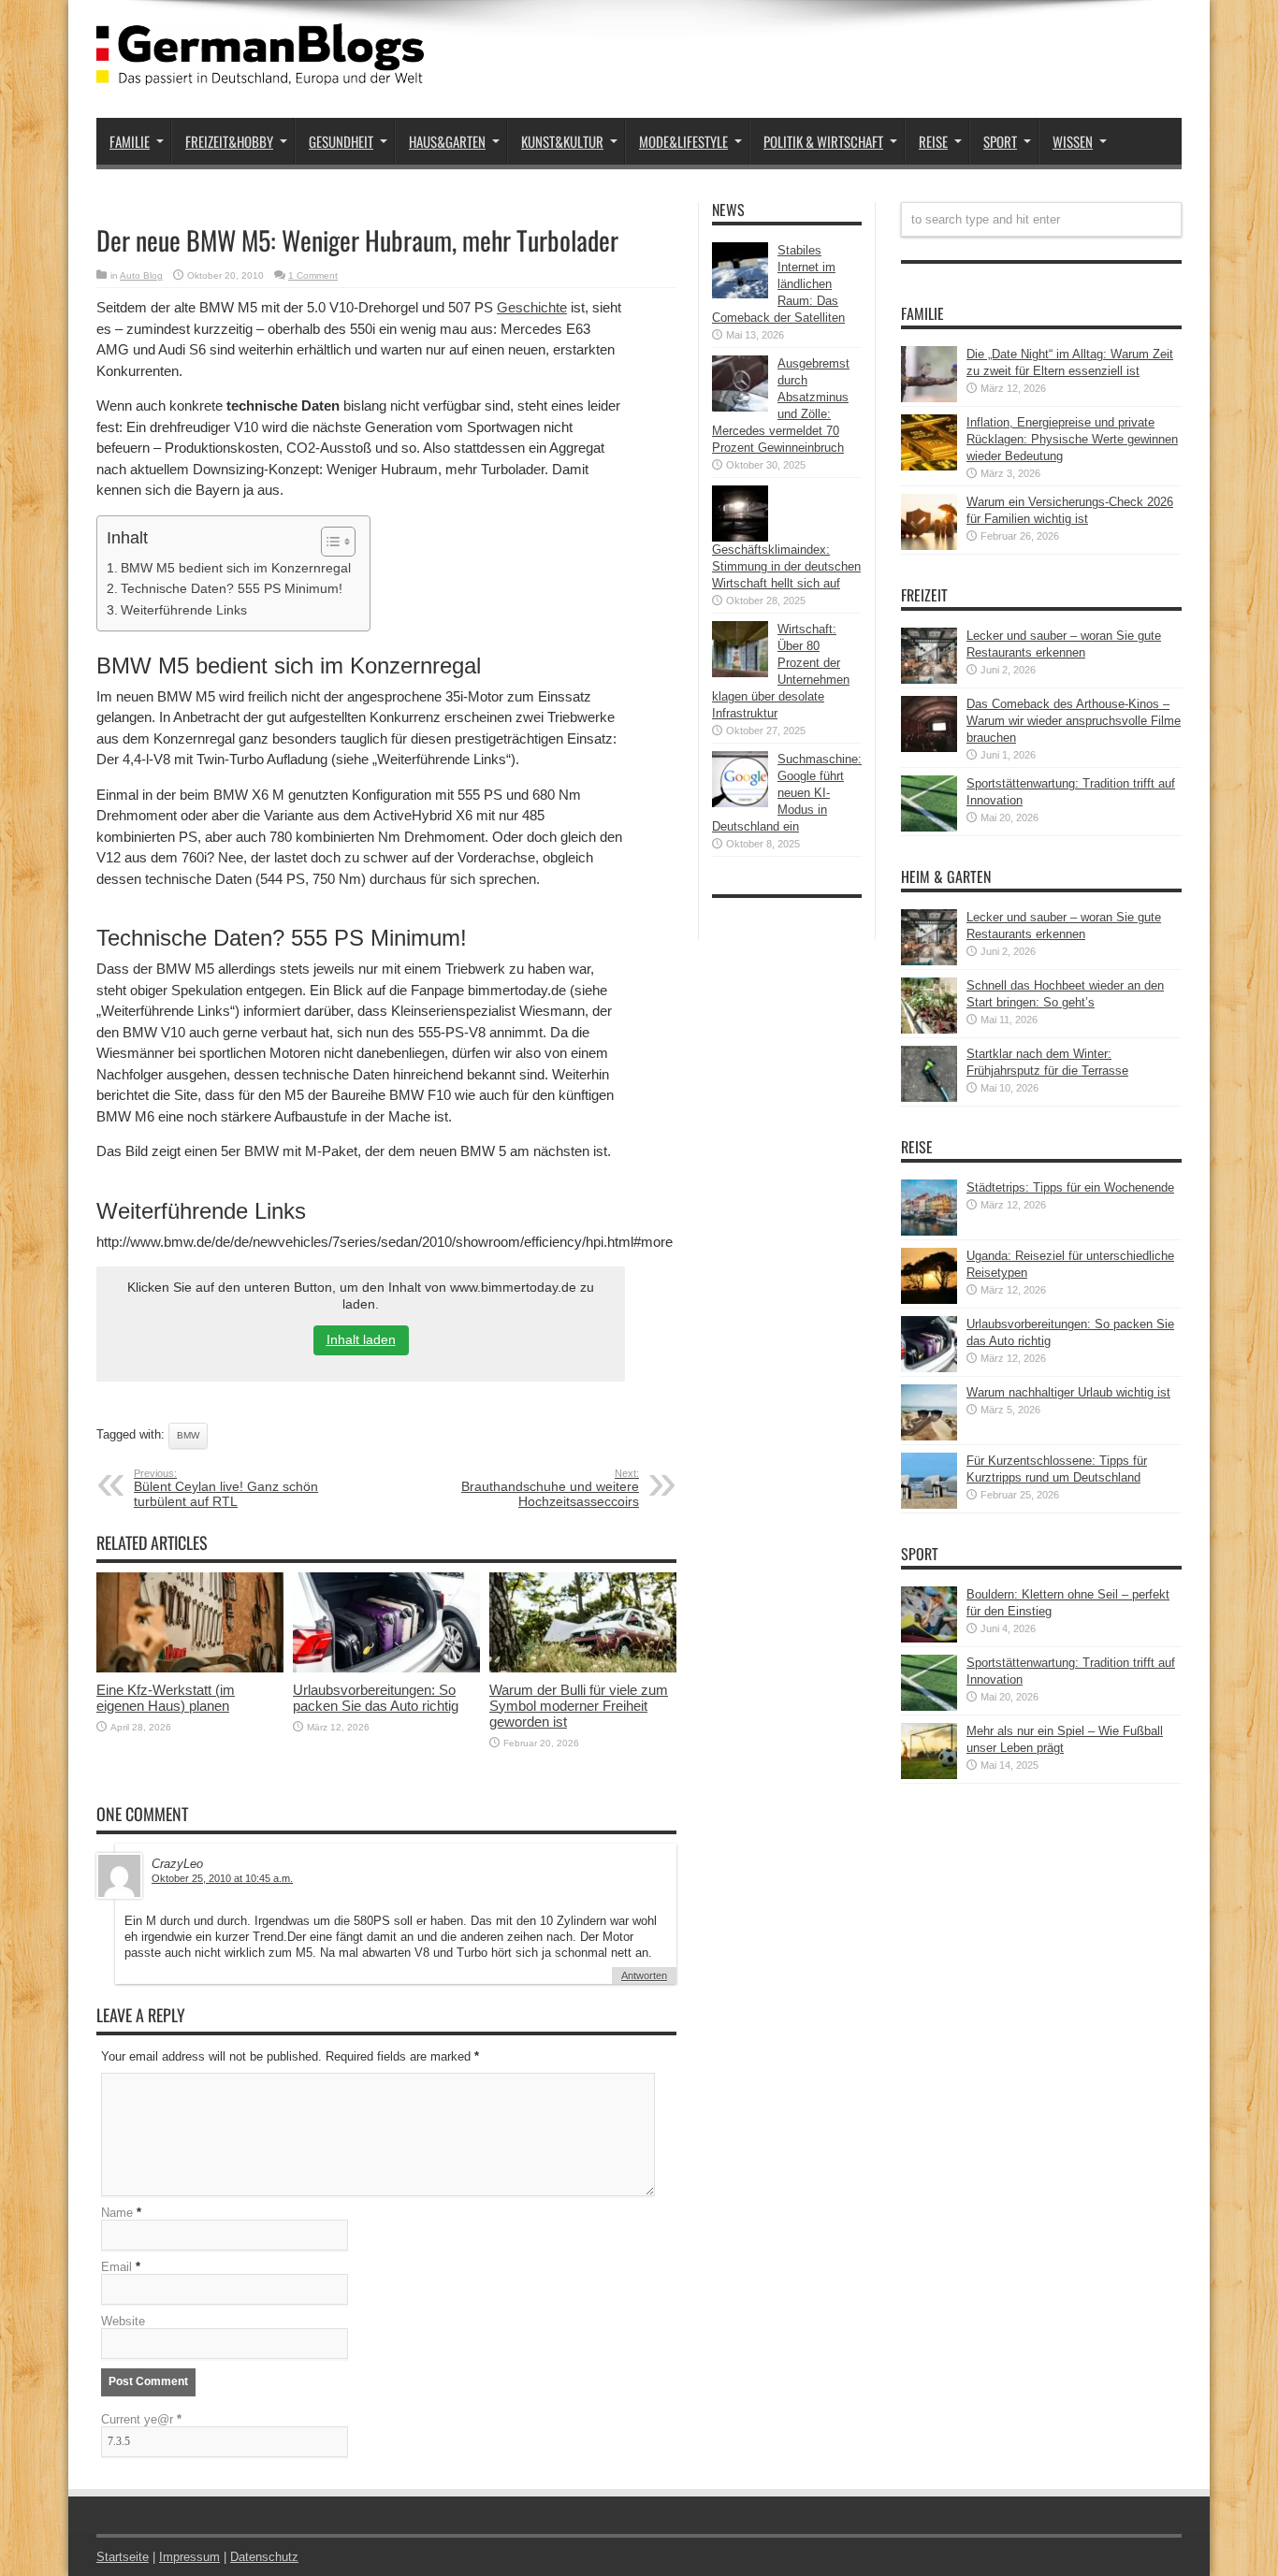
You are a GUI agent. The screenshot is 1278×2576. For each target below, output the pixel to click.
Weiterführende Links (184, 610)
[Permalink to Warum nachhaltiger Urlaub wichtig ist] (929, 1436)
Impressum (189, 2557)
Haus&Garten (447, 141)
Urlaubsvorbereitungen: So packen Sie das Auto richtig (376, 1698)
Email (116, 2267)
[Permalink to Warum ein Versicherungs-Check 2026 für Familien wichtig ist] (929, 546)
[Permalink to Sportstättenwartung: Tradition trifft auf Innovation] (929, 827)
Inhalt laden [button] (361, 1339)
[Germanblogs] (260, 71)
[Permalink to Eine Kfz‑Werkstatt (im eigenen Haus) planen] (190, 1668)
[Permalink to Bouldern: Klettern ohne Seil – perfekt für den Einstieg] (929, 1638)
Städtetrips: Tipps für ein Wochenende (1070, 1187)
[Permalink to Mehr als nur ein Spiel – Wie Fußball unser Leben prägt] (929, 1775)
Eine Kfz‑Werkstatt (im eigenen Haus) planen (166, 1698)
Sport (1000, 141)
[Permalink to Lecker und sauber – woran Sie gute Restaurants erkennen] (929, 680)
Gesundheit (341, 141)
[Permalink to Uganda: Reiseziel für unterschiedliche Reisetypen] (929, 1300)
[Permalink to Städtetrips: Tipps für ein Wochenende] (929, 1231)
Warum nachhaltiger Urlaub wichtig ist (1068, 1392)
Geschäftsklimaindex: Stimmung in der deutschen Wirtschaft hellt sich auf (786, 566)
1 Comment (313, 275)
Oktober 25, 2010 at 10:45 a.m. (222, 1878)
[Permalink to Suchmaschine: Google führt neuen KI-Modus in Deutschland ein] (740, 803)
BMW (188, 1435)
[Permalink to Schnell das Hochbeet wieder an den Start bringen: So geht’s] (929, 1029)
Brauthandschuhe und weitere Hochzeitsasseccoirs (550, 1488)
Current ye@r (141, 2419)
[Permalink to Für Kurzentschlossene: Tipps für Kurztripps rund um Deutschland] (929, 1505)
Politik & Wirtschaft (823, 141)
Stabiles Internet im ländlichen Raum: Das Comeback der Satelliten (778, 284)
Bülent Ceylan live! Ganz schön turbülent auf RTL (226, 1488)
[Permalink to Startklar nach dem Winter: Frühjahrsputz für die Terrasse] (929, 1098)
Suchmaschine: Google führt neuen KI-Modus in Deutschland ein (787, 793)
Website (123, 2321)
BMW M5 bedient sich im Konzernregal (236, 568)
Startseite (123, 2557)
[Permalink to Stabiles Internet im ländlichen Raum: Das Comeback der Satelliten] (740, 294)
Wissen (1073, 141)
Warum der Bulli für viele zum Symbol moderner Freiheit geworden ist (579, 1706)
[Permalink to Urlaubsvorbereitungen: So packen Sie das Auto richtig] (386, 1668)
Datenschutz (264, 2557)
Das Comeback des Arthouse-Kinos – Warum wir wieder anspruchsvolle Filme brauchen (1074, 721)
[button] (329, 542)
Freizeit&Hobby (229, 141)
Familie (130, 141)
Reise (933, 141)
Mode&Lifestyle (683, 141)
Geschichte (532, 307)
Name (117, 2213)
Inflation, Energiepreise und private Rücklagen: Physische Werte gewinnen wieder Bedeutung (1072, 439)
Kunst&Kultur (562, 141)
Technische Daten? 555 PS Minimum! (232, 588)
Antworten (644, 1975)
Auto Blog (141, 275)
